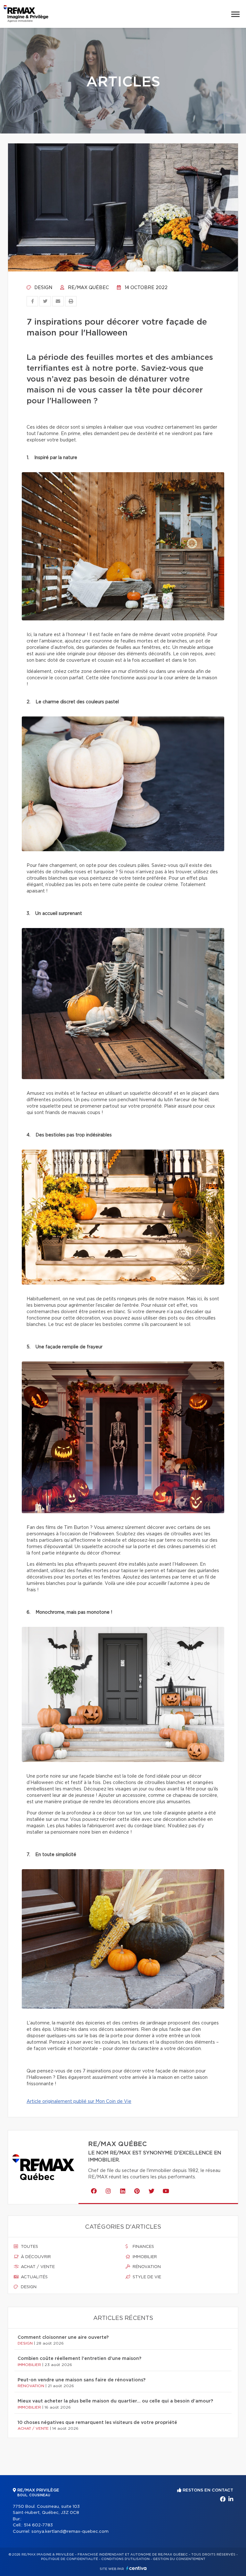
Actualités (34, 2277)
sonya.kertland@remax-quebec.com (70, 2532)
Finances (143, 2247)
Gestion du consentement (179, 2559)
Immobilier (144, 2257)
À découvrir (35, 2257)
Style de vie (146, 2277)
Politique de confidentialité (70, 2559)
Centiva (136, 2568)
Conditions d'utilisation (125, 2559)
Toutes (29, 2247)
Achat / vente (37, 2267)
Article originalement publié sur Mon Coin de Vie (79, 2102)
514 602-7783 (38, 2525)
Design (43, 288)
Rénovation (146, 2267)
